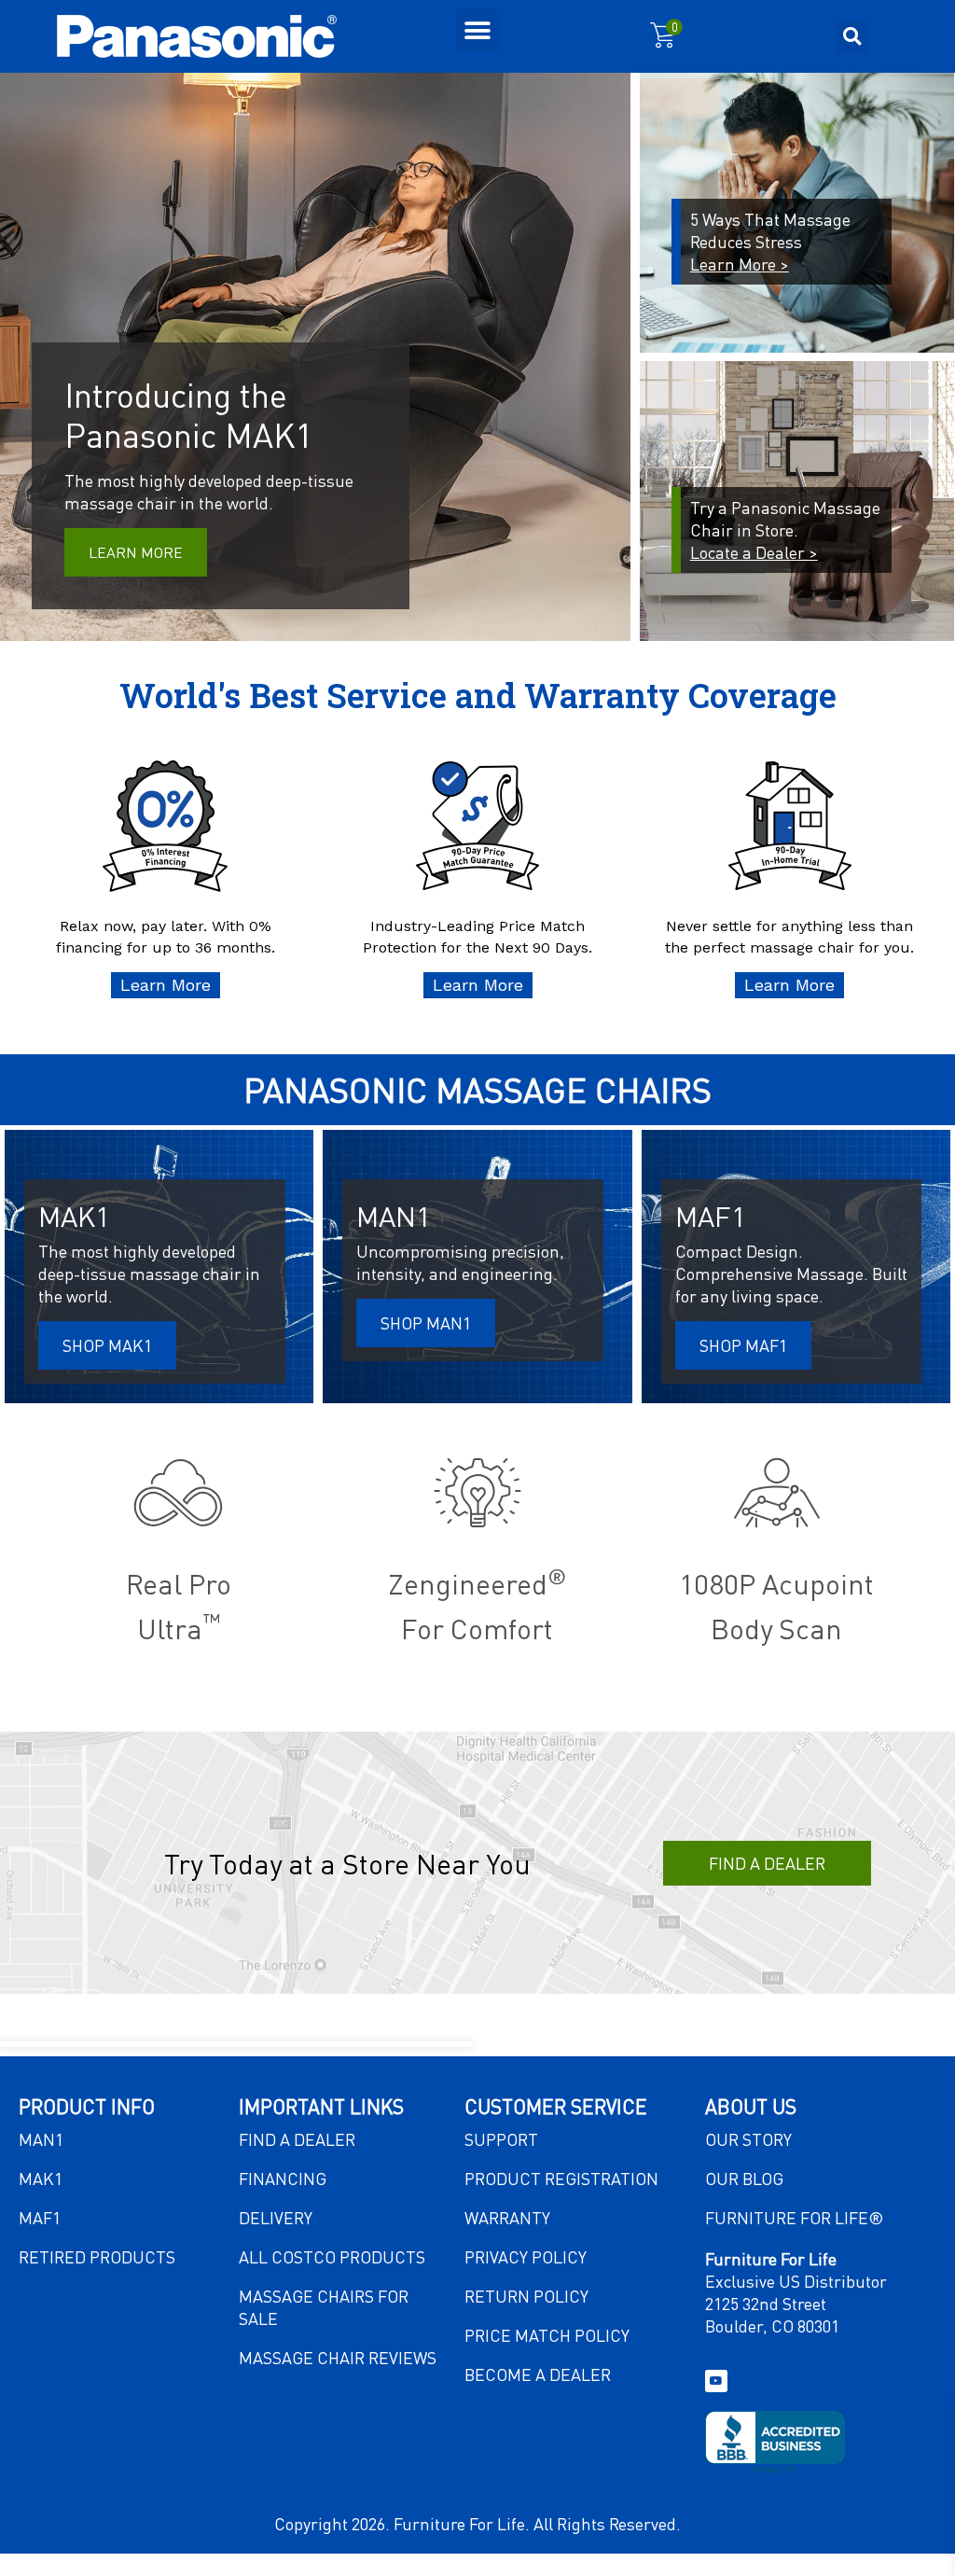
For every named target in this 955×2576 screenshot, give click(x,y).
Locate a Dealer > (754, 552)
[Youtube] (716, 2381)
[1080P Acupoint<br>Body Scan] (777, 1493)
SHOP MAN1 (426, 1323)
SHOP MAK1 (107, 1345)
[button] (477, 30)
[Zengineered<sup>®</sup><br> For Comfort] (477, 1493)
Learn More (136, 552)
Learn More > (740, 264)
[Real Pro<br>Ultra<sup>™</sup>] (178, 1493)
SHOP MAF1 (743, 1345)
